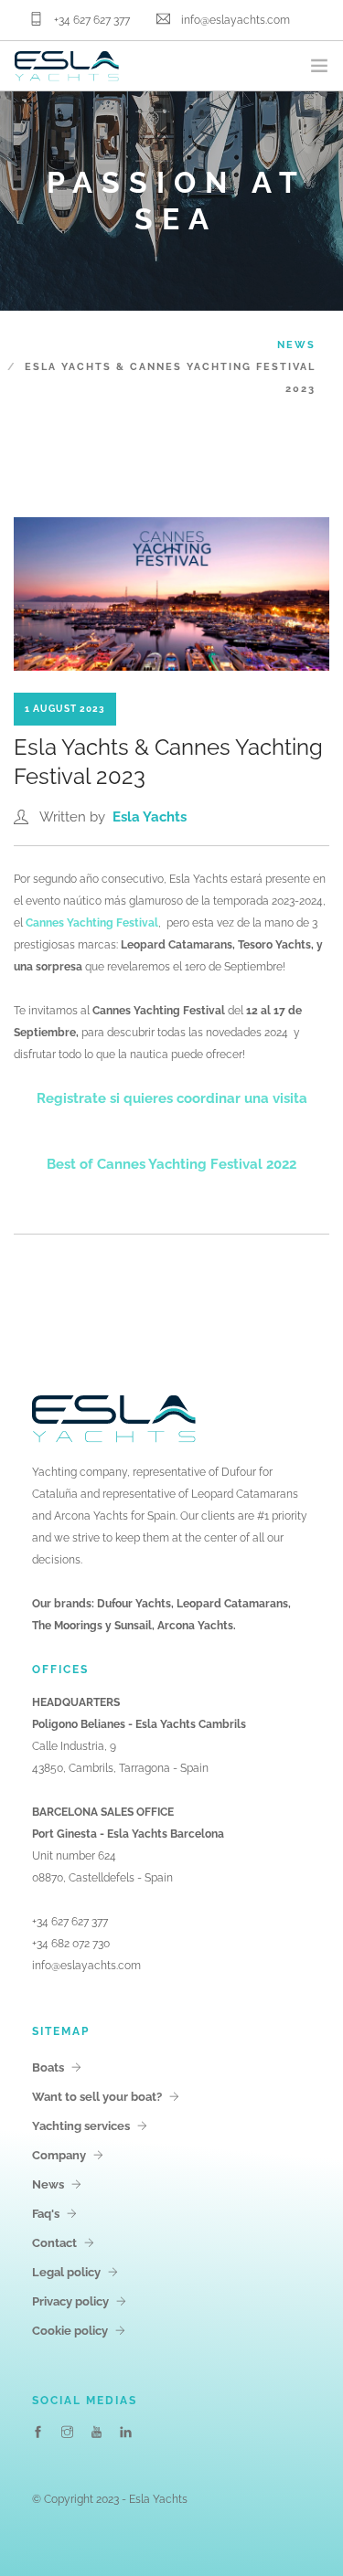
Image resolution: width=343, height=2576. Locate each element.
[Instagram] (67, 2433)
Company (59, 2155)
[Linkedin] (126, 2433)
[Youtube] (96, 2433)
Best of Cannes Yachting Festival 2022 (171, 1164)
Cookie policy (70, 2331)
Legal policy (66, 2272)
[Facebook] (38, 2433)
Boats (48, 2067)
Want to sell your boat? (97, 2097)
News (296, 345)
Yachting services (81, 2126)
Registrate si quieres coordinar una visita (172, 1098)
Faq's (46, 2214)
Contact (54, 2243)
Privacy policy (70, 2301)
